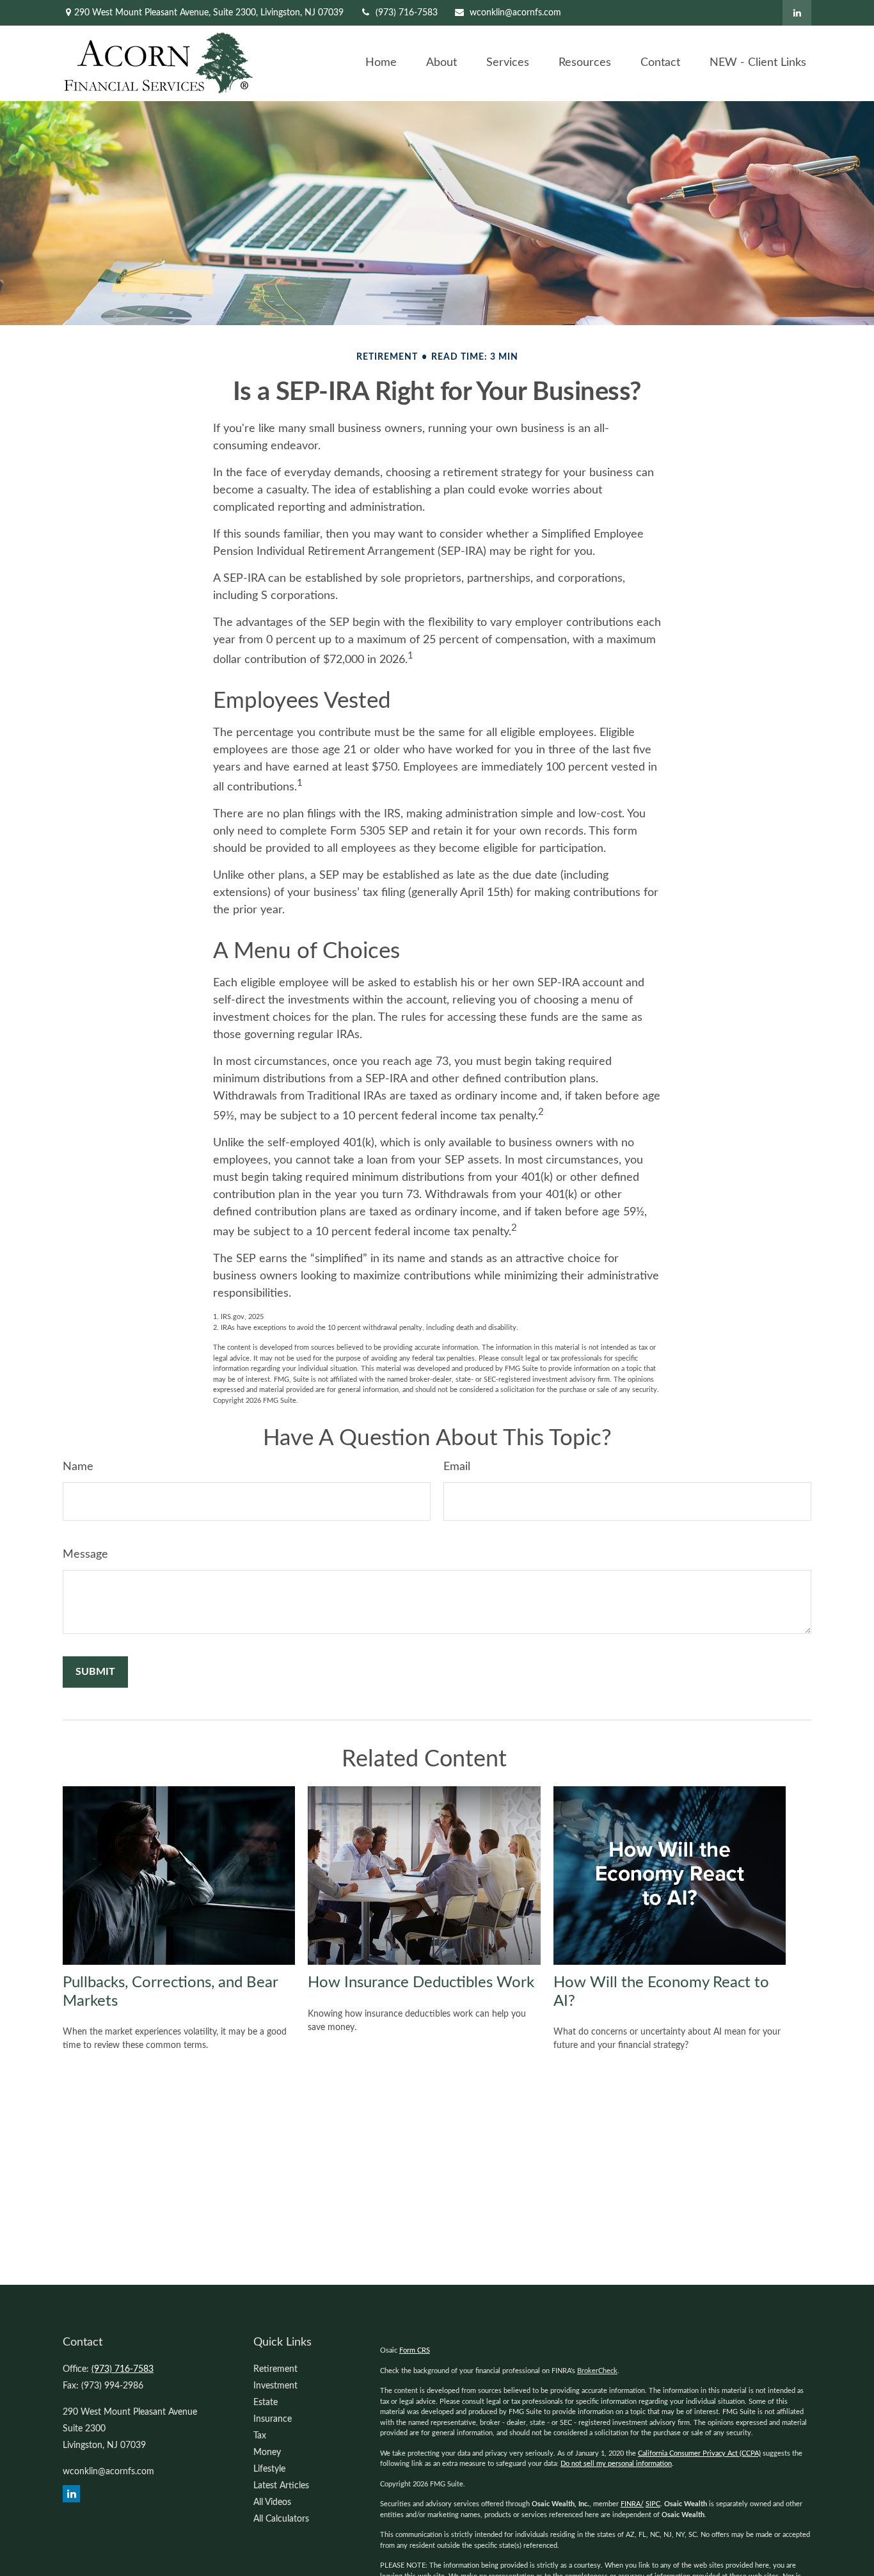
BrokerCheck (597, 2371)
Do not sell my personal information (616, 2464)
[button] (381, 63)
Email (457, 1467)
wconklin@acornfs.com (515, 13)
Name (78, 1467)
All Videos (272, 2502)
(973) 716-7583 (407, 13)
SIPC (653, 2504)
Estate (266, 2403)
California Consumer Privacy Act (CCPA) (699, 2453)
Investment (275, 2386)
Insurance (273, 2419)
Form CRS (415, 2350)
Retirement (275, 2369)
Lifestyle (269, 2469)
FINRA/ (632, 2504)
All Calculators (281, 2519)
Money (267, 2452)
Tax (260, 2436)
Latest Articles (281, 2486)
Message (85, 1555)
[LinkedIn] (797, 13)
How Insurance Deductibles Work (421, 1983)
